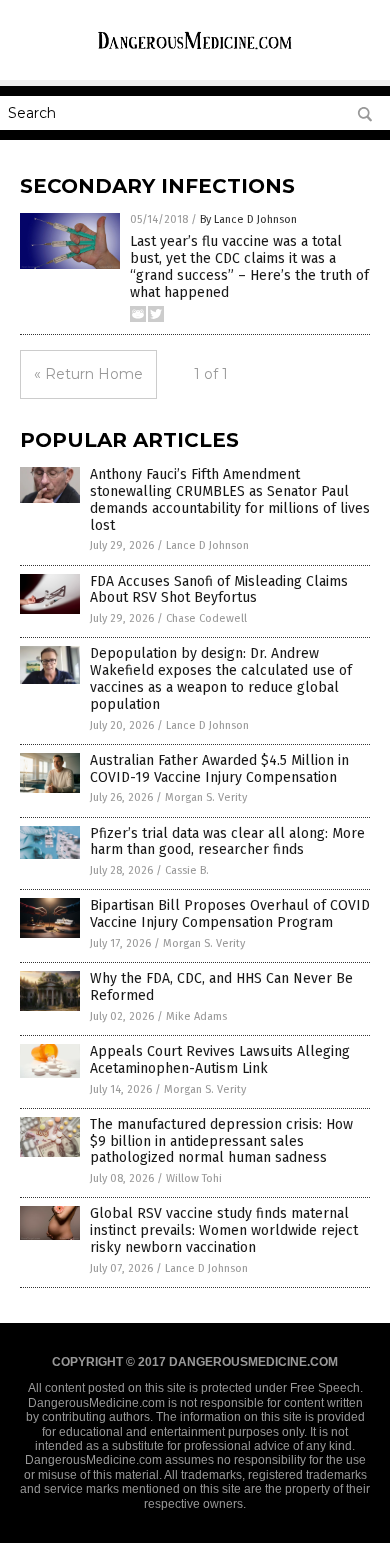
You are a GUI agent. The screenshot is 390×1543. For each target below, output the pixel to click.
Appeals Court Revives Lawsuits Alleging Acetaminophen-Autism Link (220, 1060)
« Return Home (88, 374)
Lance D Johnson (207, 545)
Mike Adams (196, 1016)
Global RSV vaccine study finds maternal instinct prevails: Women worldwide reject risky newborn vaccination (224, 1230)
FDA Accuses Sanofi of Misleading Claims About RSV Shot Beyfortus (219, 590)
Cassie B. (187, 870)
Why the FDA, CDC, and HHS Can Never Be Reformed (221, 987)
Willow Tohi (194, 1178)
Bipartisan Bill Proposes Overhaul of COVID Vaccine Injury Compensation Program (230, 914)
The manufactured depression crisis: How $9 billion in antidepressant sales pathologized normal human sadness (221, 1141)
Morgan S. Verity (206, 797)
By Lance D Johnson (248, 219)
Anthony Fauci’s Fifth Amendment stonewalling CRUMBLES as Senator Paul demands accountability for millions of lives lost (230, 499)
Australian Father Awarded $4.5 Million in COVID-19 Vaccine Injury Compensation (219, 769)
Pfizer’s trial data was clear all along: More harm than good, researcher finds (227, 842)
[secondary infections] (195, 49)
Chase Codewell (206, 618)
